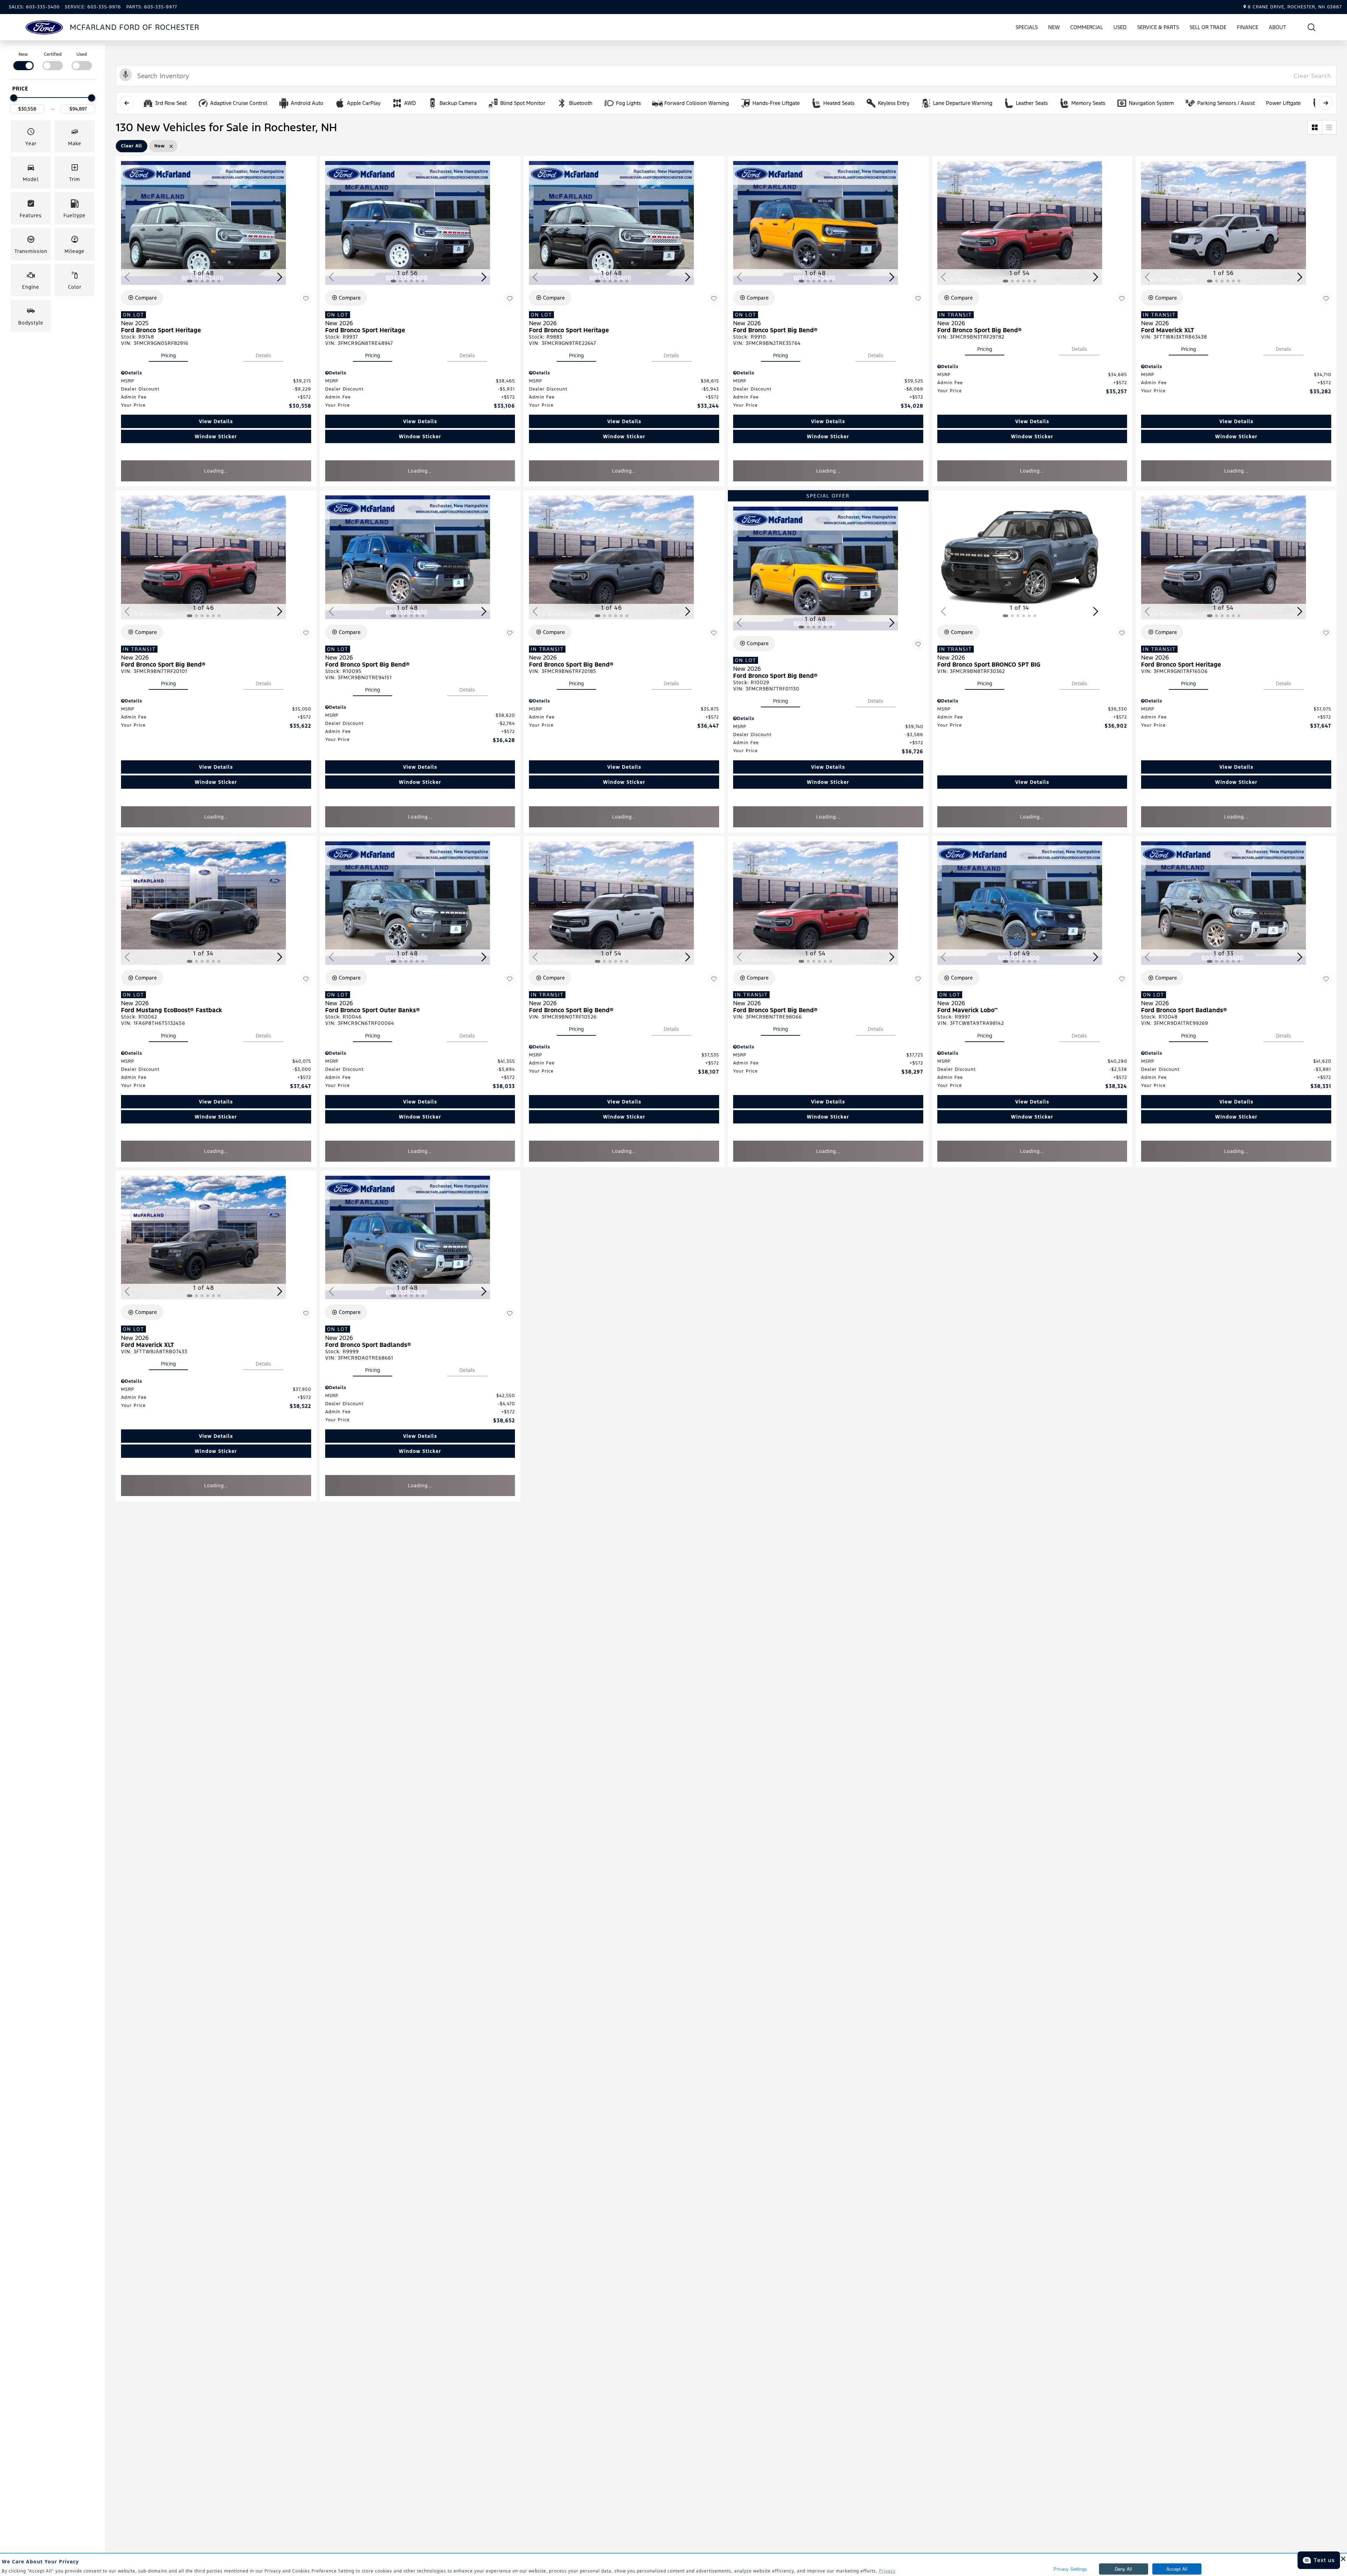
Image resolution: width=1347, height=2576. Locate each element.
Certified (53, 54)
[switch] (23, 61)
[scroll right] (1326, 103)
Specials (1027, 27)
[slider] (14, 98)
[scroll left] (127, 103)
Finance (1248, 27)
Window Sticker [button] (216, 436)
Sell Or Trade (1208, 28)
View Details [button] (216, 421)
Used (1120, 27)
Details (263, 355)
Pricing (168, 355)
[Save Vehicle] (306, 299)
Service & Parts (1158, 27)
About (1278, 27)
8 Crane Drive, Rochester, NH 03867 (1295, 7)
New (1054, 27)
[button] (1312, 27)
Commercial (1087, 27)
